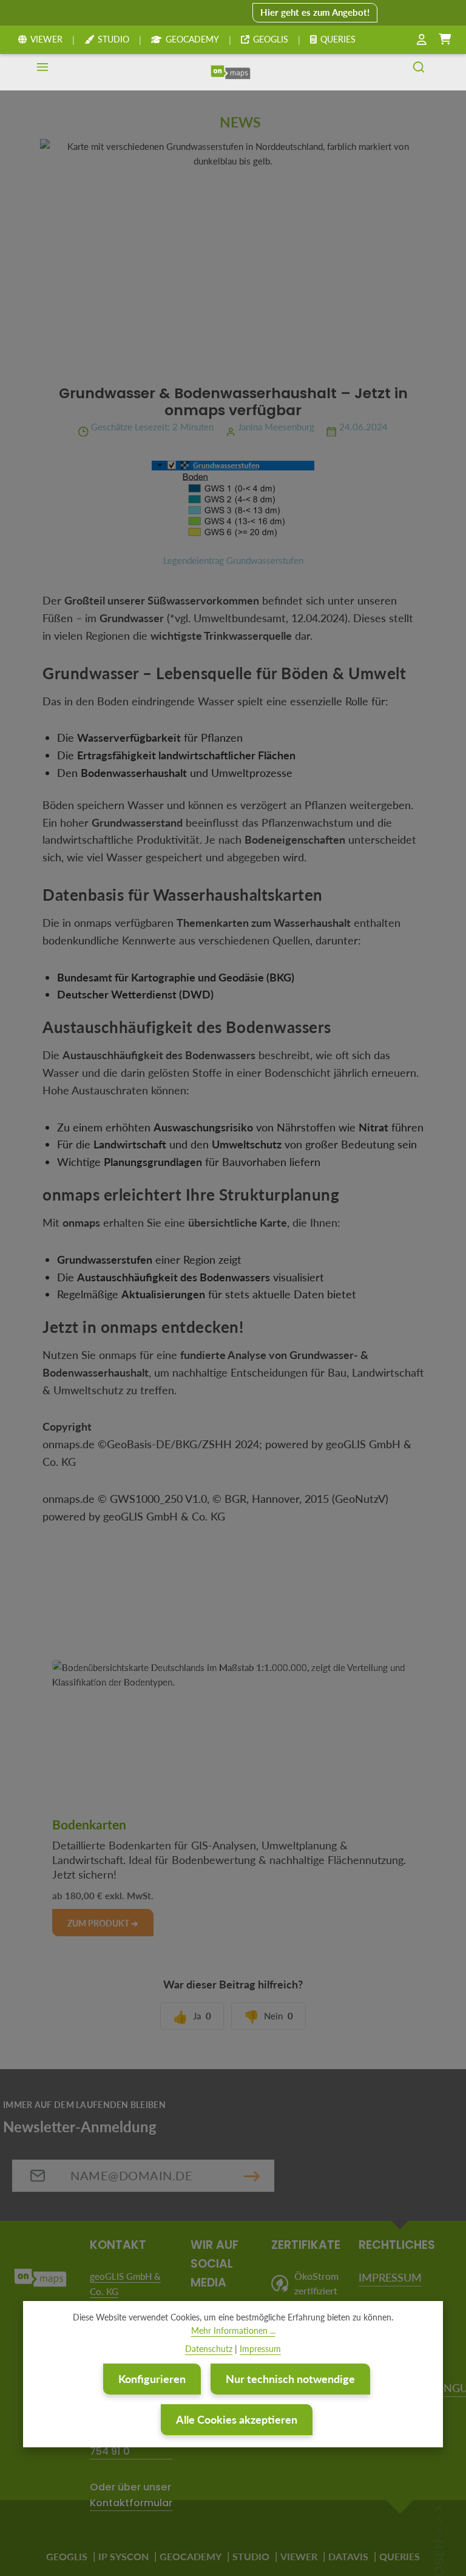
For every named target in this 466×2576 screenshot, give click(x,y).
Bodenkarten (89, 1825)
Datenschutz (209, 2349)
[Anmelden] (422, 40)
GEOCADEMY (192, 39)
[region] (233, 1745)
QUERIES (338, 39)
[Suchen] (419, 72)
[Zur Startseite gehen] (231, 72)
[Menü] (42, 72)
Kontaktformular (131, 2503)
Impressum (260, 2349)
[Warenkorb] (445, 39)
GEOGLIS (271, 39)
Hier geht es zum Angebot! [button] (315, 12)
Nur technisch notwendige (290, 2379)
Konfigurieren (152, 2379)
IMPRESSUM (390, 2277)
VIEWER (46, 39)
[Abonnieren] (252, 2176)
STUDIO (113, 39)
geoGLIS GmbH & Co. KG (125, 2284)
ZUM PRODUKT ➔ (103, 1923)
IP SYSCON (123, 2556)
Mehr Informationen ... (233, 2330)
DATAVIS (348, 2556)
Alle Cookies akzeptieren (237, 2419)
